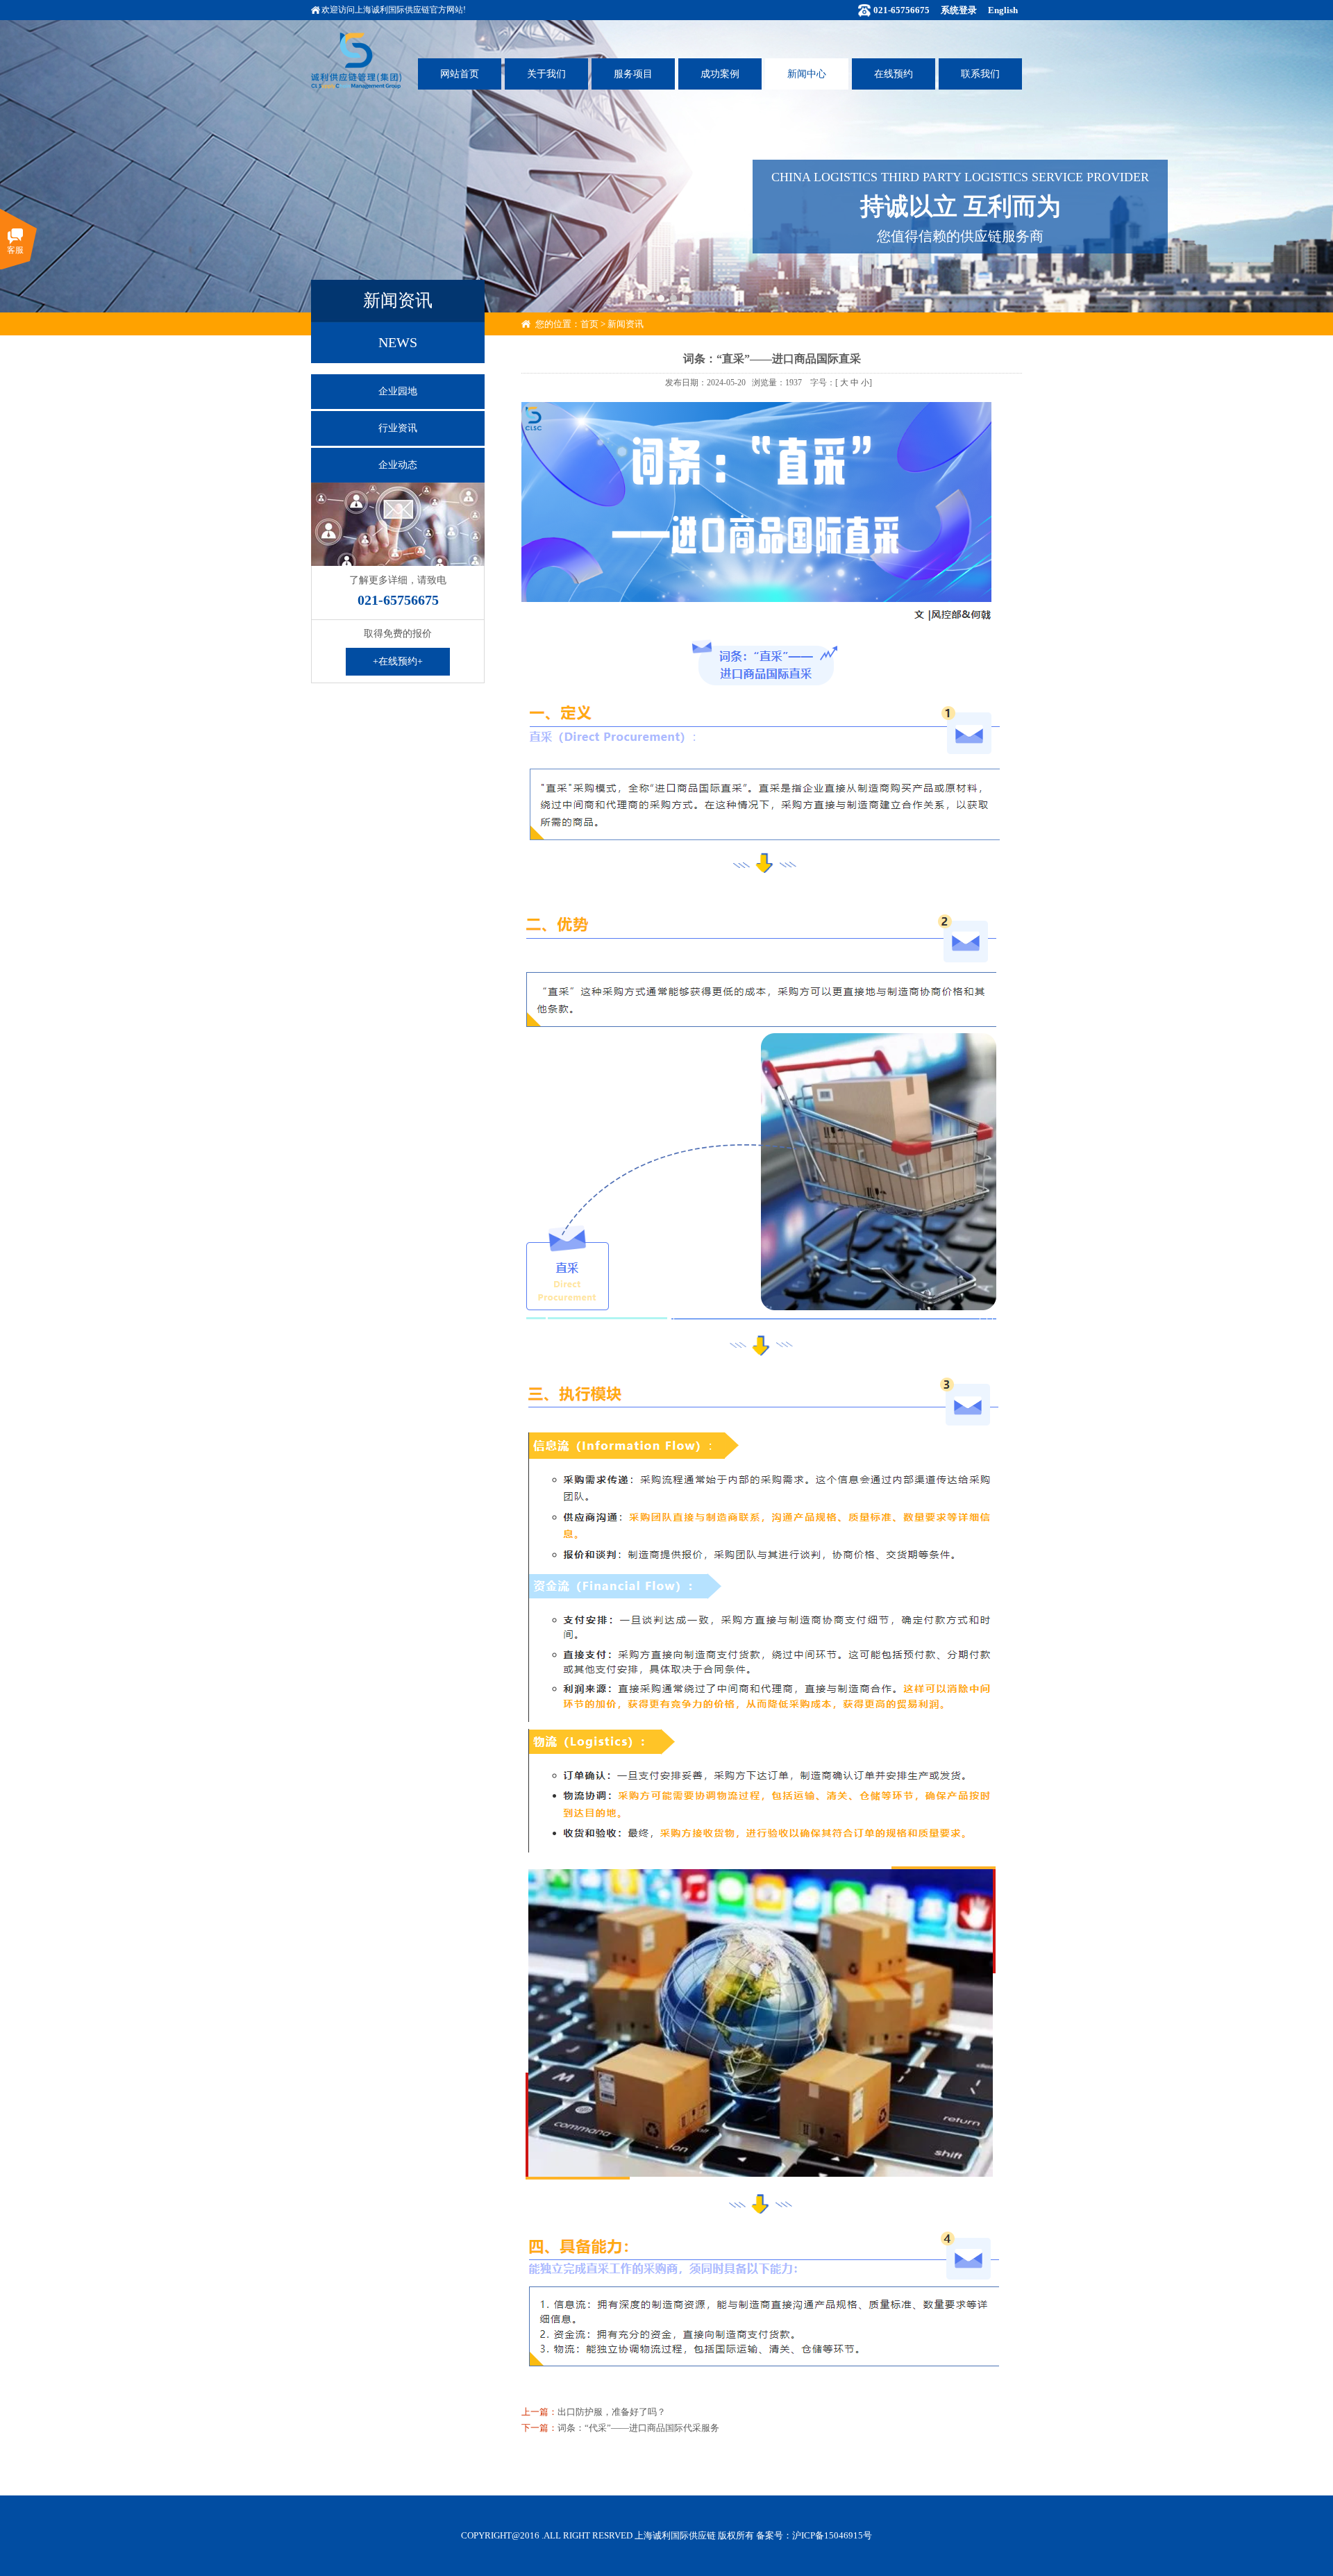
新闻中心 (807, 74)
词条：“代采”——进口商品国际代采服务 (638, 2428)
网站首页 (460, 74)
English (1003, 10)
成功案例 (720, 74)
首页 (589, 324)
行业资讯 (398, 428)
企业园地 (398, 391)
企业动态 (398, 465)
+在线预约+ (398, 661)
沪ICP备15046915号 (832, 2535)
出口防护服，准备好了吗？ (612, 2412)
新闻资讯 (626, 324)
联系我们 (980, 74)
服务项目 (633, 74)
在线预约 (894, 74)
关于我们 (546, 74)
